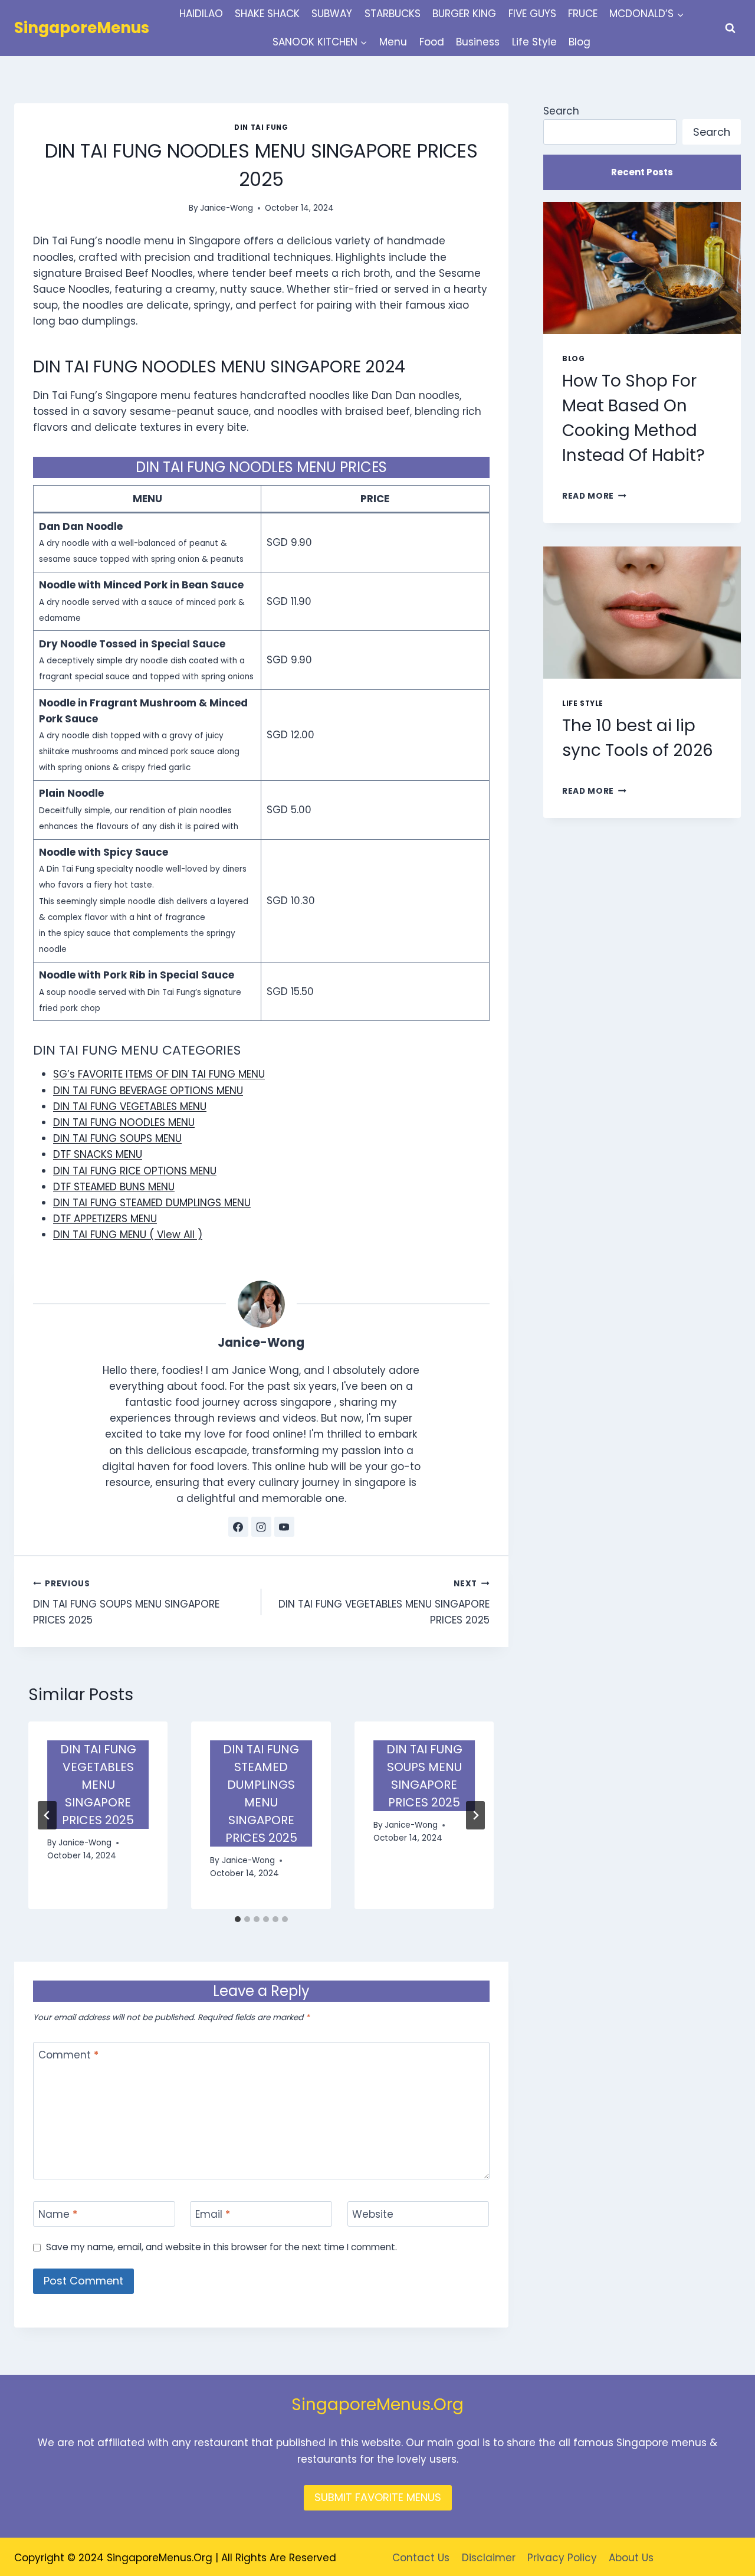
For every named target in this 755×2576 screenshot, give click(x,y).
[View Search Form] (730, 28)
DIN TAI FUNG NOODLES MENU (124, 1122)
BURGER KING (464, 14)
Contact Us (421, 2558)
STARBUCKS (393, 14)
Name (58, 2215)
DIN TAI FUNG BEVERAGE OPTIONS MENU (148, 1091)
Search (561, 111)
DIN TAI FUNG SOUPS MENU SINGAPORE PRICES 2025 (126, 1603)
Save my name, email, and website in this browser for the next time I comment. (221, 2247)
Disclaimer (489, 2558)
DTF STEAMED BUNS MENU (114, 1187)
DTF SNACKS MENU (98, 1154)
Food (432, 42)
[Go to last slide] (47, 1815)
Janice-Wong (226, 208)
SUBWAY (332, 14)
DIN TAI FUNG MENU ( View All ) (128, 1235)
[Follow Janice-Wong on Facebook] (238, 1527)
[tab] (238, 1919)
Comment (68, 2055)
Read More (594, 496)
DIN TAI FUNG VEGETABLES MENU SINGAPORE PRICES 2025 (384, 1603)
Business (478, 42)
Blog (580, 42)
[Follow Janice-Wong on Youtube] (284, 1527)
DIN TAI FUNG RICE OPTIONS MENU (135, 1171)
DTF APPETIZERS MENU (105, 1219)
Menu (393, 42)
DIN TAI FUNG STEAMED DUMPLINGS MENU (152, 1203)
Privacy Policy (562, 2558)
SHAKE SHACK (267, 14)
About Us (631, 2558)
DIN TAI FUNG (261, 127)
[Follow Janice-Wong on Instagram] (261, 1527)
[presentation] (642, 268)
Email (213, 2215)
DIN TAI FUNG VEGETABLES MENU (130, 1107)
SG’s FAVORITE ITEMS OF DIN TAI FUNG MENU (159, 1074)
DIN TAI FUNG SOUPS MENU (117, 1138)
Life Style (534, 42)
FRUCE (583, 14)
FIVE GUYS (532, 14)
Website (373, 2215)
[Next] (475, 1815)
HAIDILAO (201, 14)
